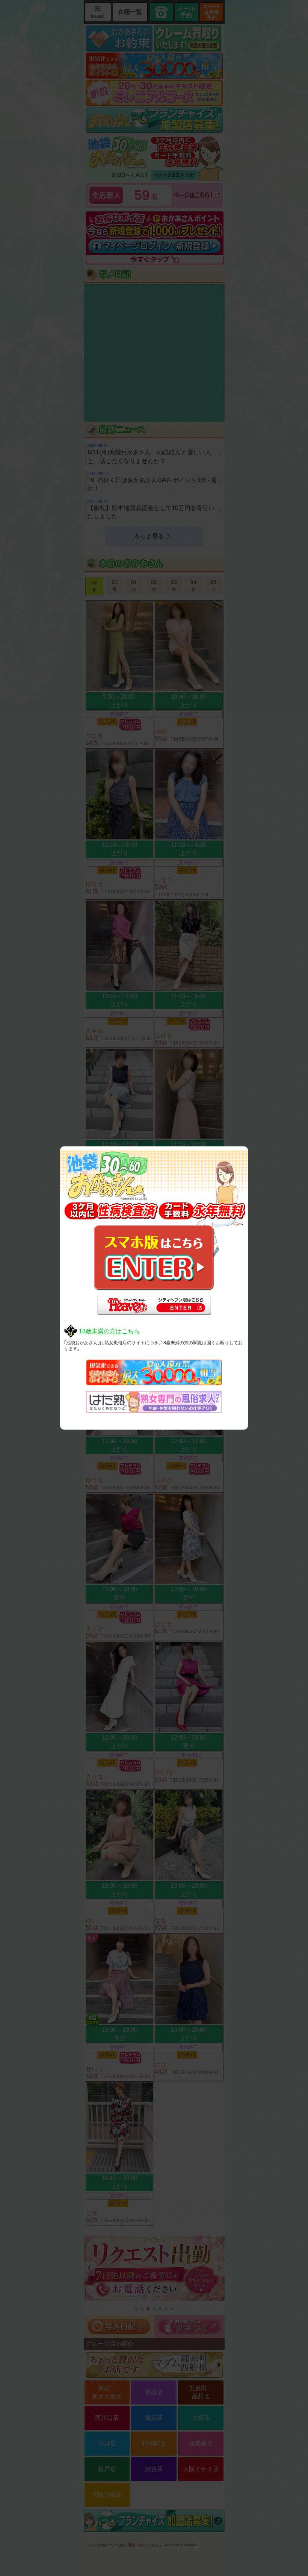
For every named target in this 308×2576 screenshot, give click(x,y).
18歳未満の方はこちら (109, 1331)
